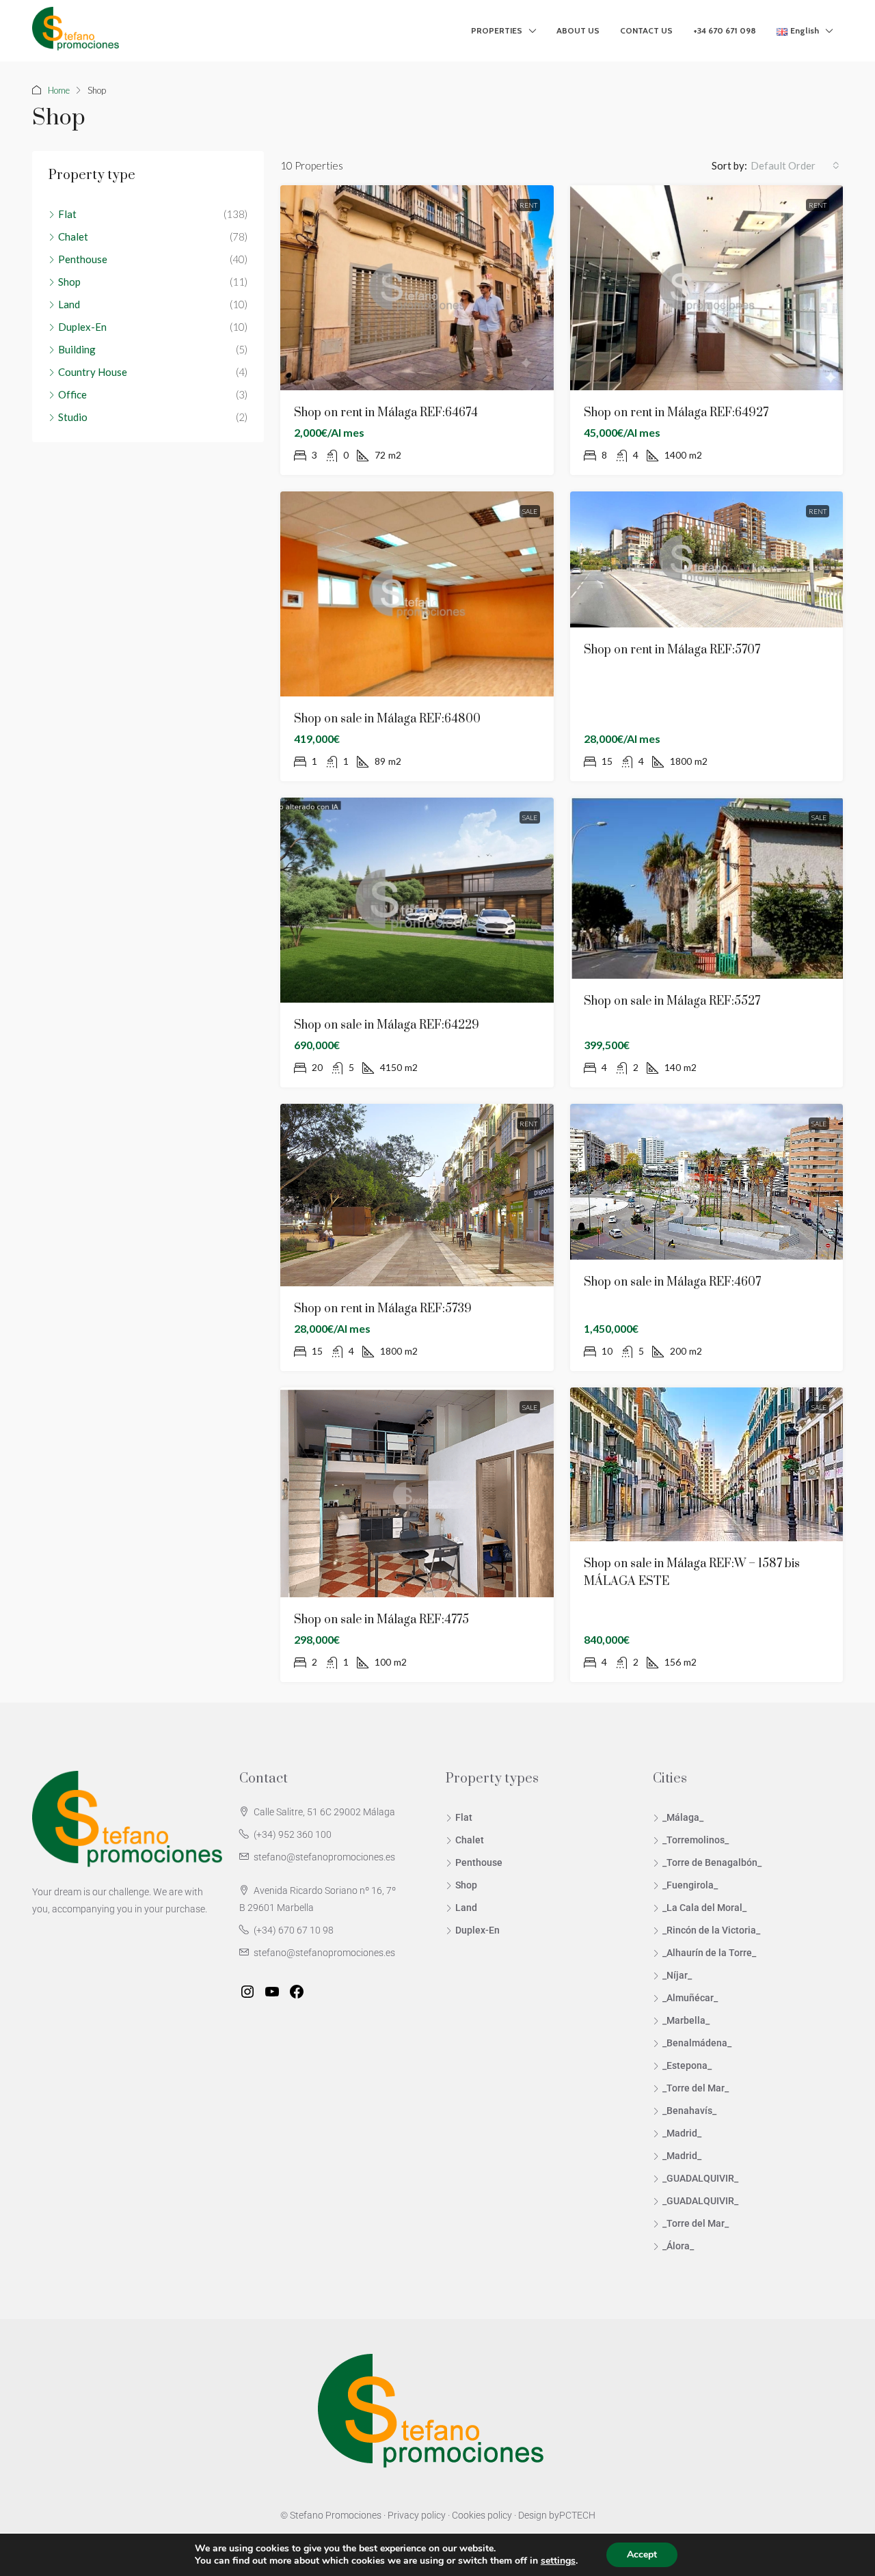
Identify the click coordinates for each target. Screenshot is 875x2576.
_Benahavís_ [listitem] (689, 2111)
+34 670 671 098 (725, 30)
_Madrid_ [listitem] (682, 2133)
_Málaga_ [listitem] (683, 1817)
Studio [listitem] (73, 417)
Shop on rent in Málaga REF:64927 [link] (676, 413)
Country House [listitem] (93, 372)
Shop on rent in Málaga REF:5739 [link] (383, 1309)
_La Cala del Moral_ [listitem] (704, 1908)
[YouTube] (272, 1992)
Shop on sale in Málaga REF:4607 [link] (672, 1282)
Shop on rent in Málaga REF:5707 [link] (672, 650)
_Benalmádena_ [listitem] (697, 2043)
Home (59, 90)
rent (528, 205)
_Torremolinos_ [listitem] (696, 1840)
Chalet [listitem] (73, 236)
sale (530, 511)
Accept (642, 2554)
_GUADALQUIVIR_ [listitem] (700, 2178)
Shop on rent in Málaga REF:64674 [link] (386, 413)
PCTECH (577, 2515)
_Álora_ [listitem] (678, 2246)
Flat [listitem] (67, 214)
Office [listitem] (72, 394)
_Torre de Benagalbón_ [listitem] (712, 1862)
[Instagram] (247, 1992)
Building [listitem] (77, 349)
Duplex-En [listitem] (82, 327)
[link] (417, 288)
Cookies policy (482, 2515)
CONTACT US (646, 30)
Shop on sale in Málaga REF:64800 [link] (387, 719)
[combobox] (795, 165)
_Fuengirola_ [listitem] (690, 1885)
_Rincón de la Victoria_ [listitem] (711, 1930)
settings (558, 2561)
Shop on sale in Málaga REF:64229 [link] (387, 1025)
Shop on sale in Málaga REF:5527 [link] (672, 1001)
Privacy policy (417, 2515)
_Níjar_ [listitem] (677, 1975)
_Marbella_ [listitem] (686, 2020)
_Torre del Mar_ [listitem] (696, 2088)
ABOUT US (578, 30)
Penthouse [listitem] (83, 259)
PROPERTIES (497, 30)
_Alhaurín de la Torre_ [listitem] (709, 1953)
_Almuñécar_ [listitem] (690, 1998)
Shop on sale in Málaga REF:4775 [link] (381, 1620)
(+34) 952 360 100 (293, 1834)
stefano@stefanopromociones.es (324, 1857)
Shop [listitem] (69, 282)
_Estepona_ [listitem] (687, 2065)
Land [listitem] (69, 304)
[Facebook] (297, 1992)
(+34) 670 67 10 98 (294, 1930)
